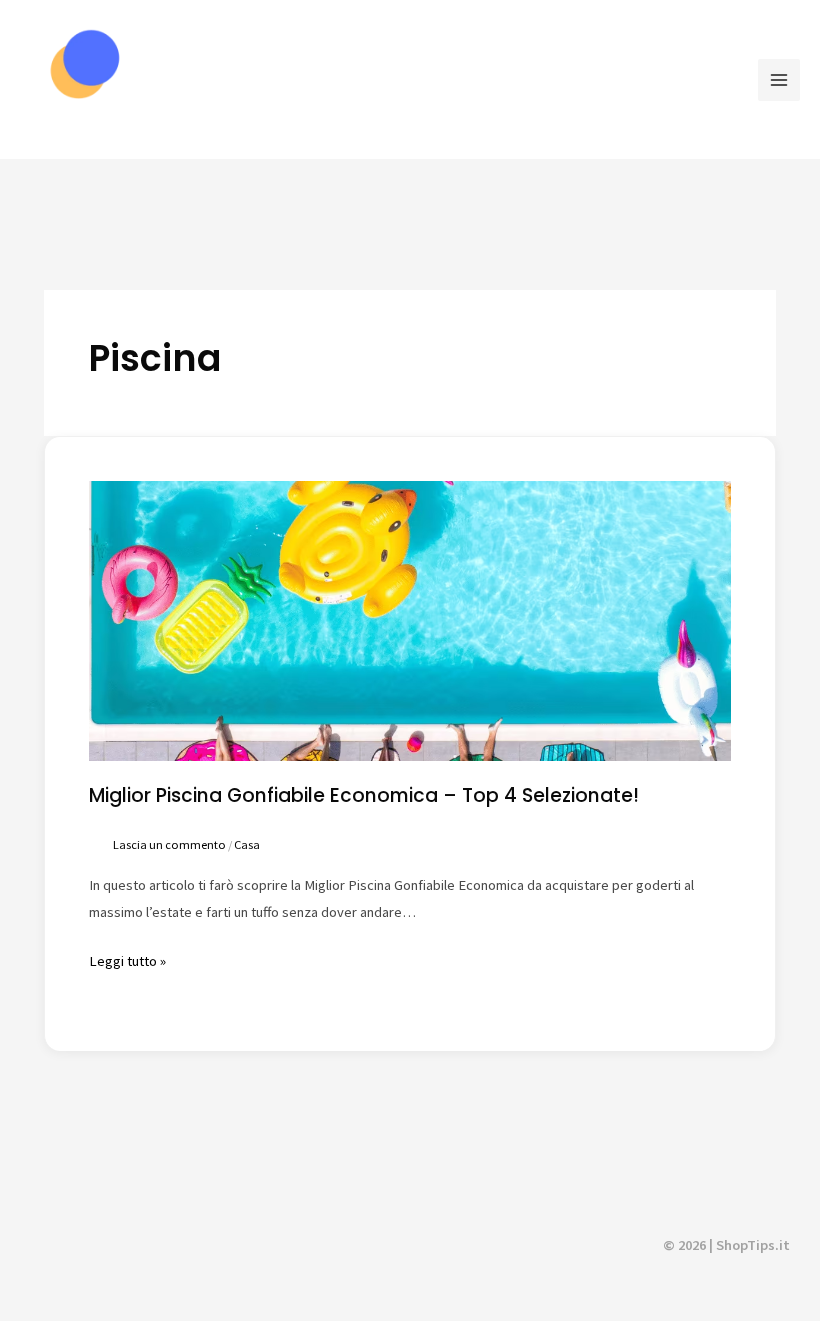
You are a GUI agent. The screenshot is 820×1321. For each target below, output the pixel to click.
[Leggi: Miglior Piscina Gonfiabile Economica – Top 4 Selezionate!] (410, 620)
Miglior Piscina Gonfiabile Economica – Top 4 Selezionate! (364, 795)
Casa (247, 844)
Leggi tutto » (127, 959)
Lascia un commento (169, 844)
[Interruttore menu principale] (779, 80)
